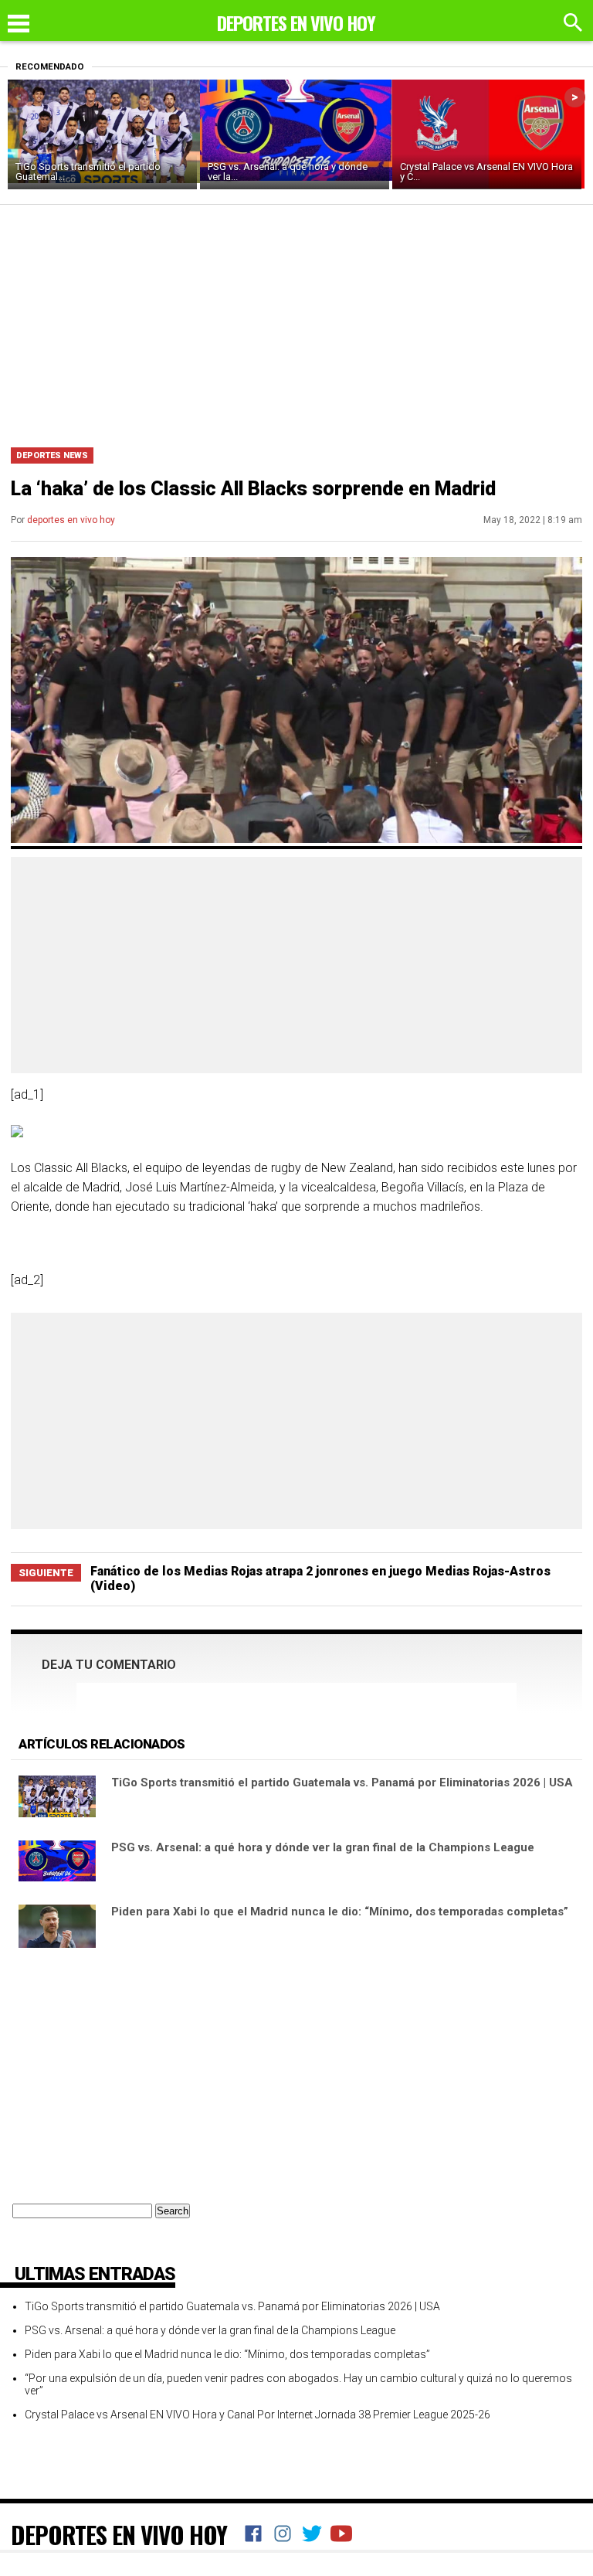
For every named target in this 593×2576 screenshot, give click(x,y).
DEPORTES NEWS (52, 455)
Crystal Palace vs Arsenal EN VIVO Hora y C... (486, 172)
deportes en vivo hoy (71, 520)
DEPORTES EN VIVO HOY (119, 2534)
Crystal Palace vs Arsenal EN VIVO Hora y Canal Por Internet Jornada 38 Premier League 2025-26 (258, 2415)
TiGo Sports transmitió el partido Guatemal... (88, 172)
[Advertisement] (296, 321)
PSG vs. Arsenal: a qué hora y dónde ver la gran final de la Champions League (323, 1847)
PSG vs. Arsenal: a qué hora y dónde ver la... (288, 172)
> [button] (575, 97)
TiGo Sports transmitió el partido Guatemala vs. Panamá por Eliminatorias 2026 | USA (342, 1782)
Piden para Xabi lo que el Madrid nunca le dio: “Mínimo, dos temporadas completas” (340, 1912)
